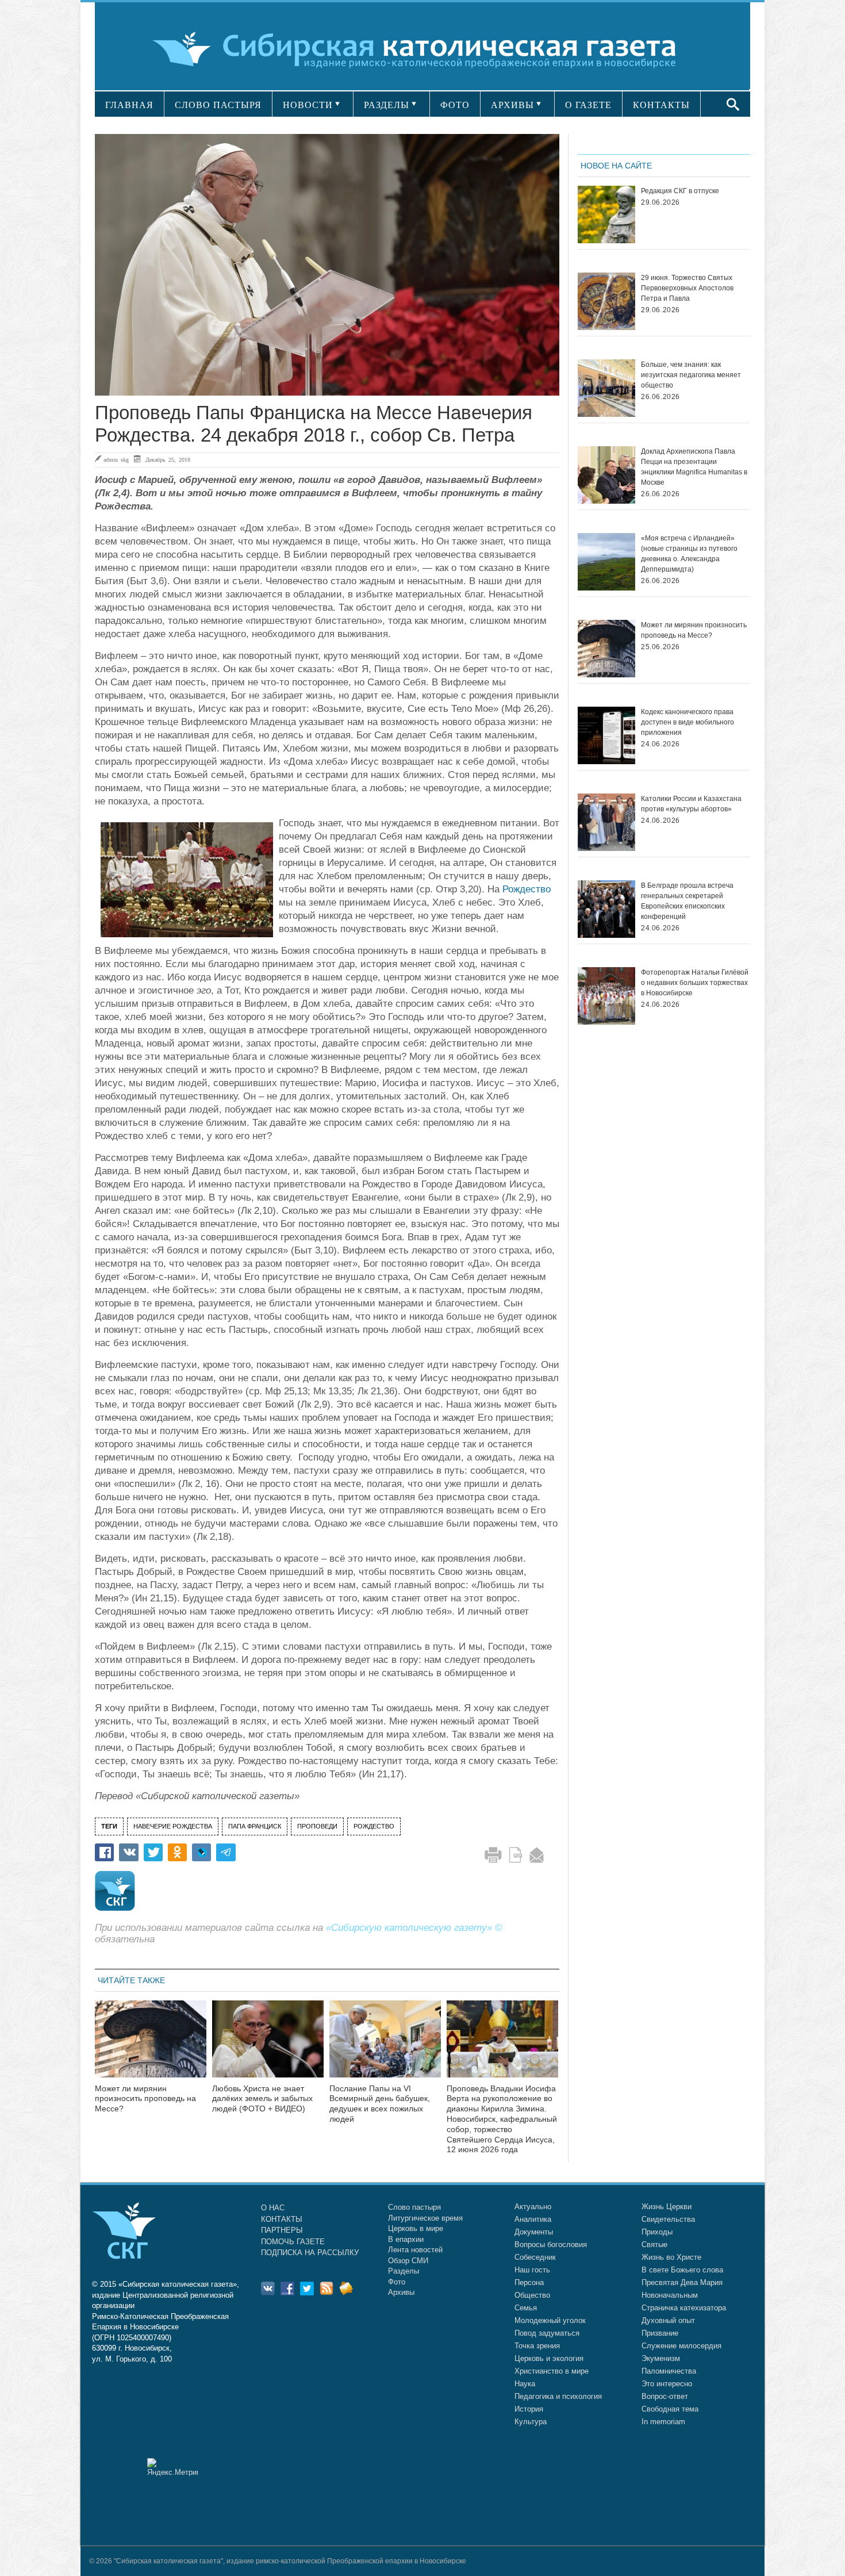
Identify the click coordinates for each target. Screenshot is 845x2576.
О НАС (273, 2208)
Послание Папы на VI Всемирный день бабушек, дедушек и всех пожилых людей (380, 2104)
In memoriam (663, 2422)
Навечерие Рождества (173, 1826)
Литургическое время (425, 2218)
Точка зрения (537, 2346)
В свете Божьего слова (682, 2270)
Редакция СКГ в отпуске (680, 191)
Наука (525, 2384)
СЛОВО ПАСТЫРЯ (218, 105)
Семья (526, 2308)
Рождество (527, 889)
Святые (654, 2245)
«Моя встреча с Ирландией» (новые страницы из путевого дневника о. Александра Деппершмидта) (689, 554)
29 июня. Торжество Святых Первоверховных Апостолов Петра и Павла (687, 288)
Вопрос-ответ (665, 2396)
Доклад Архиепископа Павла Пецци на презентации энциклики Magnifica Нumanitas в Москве (694, 467)
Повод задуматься (547, 2333)
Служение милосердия (681, 2346)
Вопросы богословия (551, 2245)
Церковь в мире (416, 2228)
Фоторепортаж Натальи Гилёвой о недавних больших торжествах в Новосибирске (695, 983)
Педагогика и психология (558, 2396)
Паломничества (669, 2371)
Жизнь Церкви (667, 2207)
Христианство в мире (552, 2371)
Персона (529, 2282)
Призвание (660, 2333)
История (529, 2409)
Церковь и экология (549, 2358)
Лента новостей (415, 2250)
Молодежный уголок (550, 2320)
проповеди (317, 1826)
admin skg (116, 459)
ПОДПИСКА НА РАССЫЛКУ (310, 2253)
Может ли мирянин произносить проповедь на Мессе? (145, 2099)
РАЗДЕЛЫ (387, 105)
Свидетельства (668, 2219)
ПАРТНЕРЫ (282, 2230)
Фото (397, 2282)
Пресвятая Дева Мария (682, 2282)
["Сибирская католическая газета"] (421, 49)
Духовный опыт (668, 2320)
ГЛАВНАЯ (129, 105)
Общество (532, 2295)
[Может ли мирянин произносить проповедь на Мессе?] (151, 2046)
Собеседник (535, 2257)
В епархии (406, 2239)
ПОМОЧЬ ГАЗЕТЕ (293, 2242)
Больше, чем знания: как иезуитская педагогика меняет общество (691, 375)
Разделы (404, 2271)
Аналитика (533, 2219)
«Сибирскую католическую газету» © (414, 1928)
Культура (531, 2422)
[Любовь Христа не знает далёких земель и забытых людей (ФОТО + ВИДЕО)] (268, 2046)
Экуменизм (661, 2358)
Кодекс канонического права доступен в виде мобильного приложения (687, 722)
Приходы (657, 2232)
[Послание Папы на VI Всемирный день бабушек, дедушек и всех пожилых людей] (385, 2046)
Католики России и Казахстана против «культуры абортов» (691, 804)
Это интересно (667, 2384)
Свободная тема (670, 2409)
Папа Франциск (255, 1826)
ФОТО (455, 105)
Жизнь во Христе (671, 2257)
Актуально (533, 2207)
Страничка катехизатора (684, 2308)
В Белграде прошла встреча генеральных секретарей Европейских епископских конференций (687, 901)
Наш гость (532, 2270)
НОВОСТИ (308, 105)
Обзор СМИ (408, 2261)
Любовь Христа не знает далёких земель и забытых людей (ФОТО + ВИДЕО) (262, 2099)
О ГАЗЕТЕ (588, 105)
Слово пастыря (414, 2207)
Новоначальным (670, 2295)
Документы (534, 2232)
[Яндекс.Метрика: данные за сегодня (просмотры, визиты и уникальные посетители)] (172, 2467)
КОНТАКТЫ (661, 105)
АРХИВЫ (512, 105)
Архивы (401, 2292)
